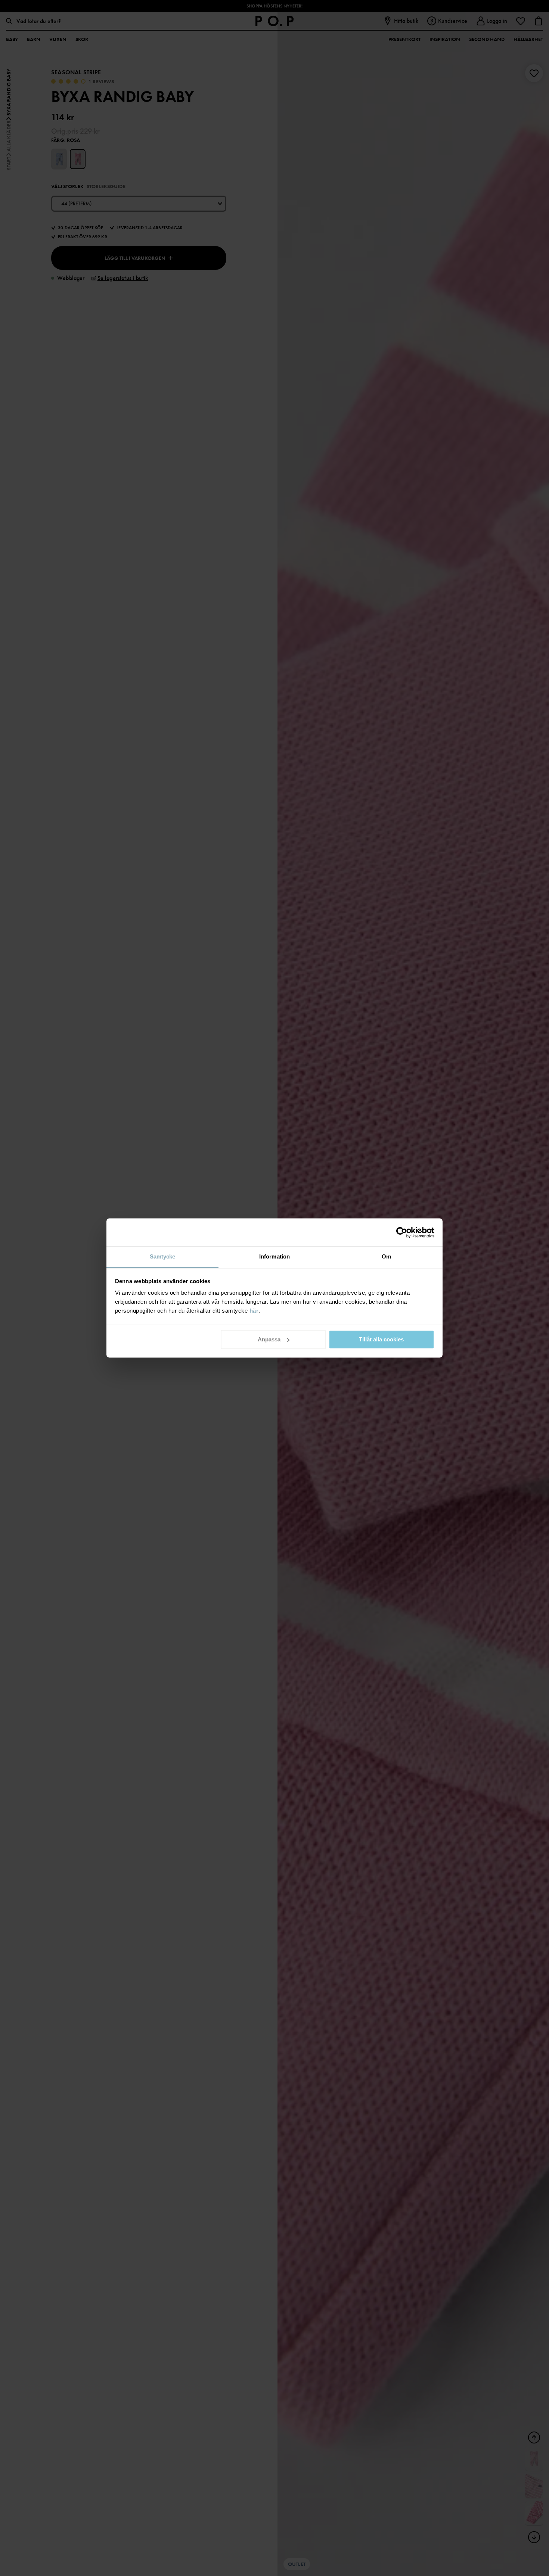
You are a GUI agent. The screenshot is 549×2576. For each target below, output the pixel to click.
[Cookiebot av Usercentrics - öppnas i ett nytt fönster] (402, 1232)
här (254, 1311)
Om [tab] (386, 1256)
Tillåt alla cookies (381, 1339)
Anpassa (269, 1339)
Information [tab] (274, 1256)
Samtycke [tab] (163, 1256)
